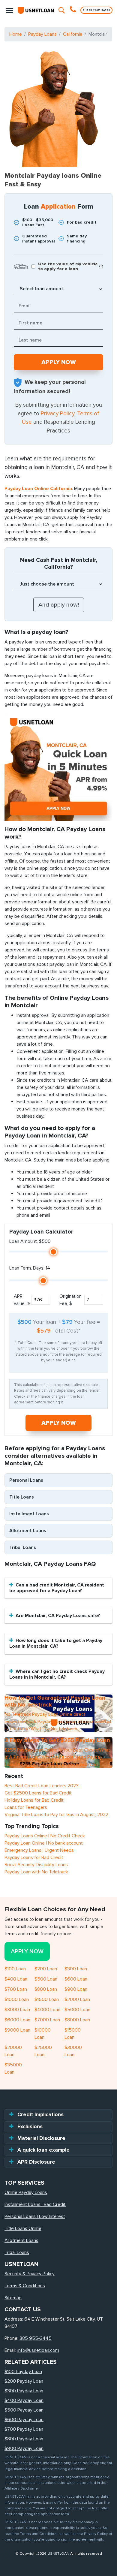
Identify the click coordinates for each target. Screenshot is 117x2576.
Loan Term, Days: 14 (30, 1268)
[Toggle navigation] (10, 10)
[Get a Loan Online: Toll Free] (74, 10)
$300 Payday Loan (24, 2391)
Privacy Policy (58, 414)
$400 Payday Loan (24, 2400)
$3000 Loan (17, 2010)
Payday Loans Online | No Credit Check (45, 1836)
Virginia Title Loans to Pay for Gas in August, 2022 (56, 1815)
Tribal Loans (23, 1547)
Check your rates (96, 10)
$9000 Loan (17, 2030)
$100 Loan (15, 1969)
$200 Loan (46, 1969)
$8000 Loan (77, 2020)
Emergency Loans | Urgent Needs (39, 1850)
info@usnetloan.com (38, 2350)
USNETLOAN (58, 2553)
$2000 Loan (77, 1999)
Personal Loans (26, 1480)
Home (16, 34)
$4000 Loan (47, 2010)
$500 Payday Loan (24, 2410)
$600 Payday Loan (24, 2420)
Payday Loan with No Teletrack (36, 1872)
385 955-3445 (36, 2338)
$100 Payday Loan (23, 2372)
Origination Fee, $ (70, 1300)
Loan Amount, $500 (30, 1241)
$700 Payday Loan (24, 2429)
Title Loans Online (23, 2228)
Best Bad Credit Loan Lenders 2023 (42, 1786)
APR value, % (22, 1300)
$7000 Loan (47, 2020)
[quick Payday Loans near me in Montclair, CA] (58, 767)
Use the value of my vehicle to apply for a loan (68, 267)
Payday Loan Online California (38, 489)
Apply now (59, 1423)
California (73, 34)
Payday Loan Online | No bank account (44, 1843)
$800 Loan (46, 1989)
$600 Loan (76, 1979)
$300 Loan (76, 1969)
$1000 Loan (17, 1999)
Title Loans (22, 1497)
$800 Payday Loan (24, 2439)
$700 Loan (16, 1989)
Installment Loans (29, 1514)
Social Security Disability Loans (36, 1865)
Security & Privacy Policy (30, 2274)
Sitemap (13, 2298)
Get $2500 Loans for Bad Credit (38, 1793)
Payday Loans (42, 34)
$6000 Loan (17, 2020)
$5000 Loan (77, 2010)
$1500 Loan (47, 1999)
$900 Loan (76, 1989)
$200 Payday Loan (24, 2381)
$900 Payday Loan (24, 2448)
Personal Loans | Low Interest (35, 2216)
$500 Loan (46, 1979)
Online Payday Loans (26, 2192)
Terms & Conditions (25, 2286)
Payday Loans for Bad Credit (34, 1857)
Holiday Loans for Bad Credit (34, 1800)
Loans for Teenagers (26, 1807)
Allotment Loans (28, 1531)
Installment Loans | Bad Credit (35, 2204)
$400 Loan (16, 1979)
